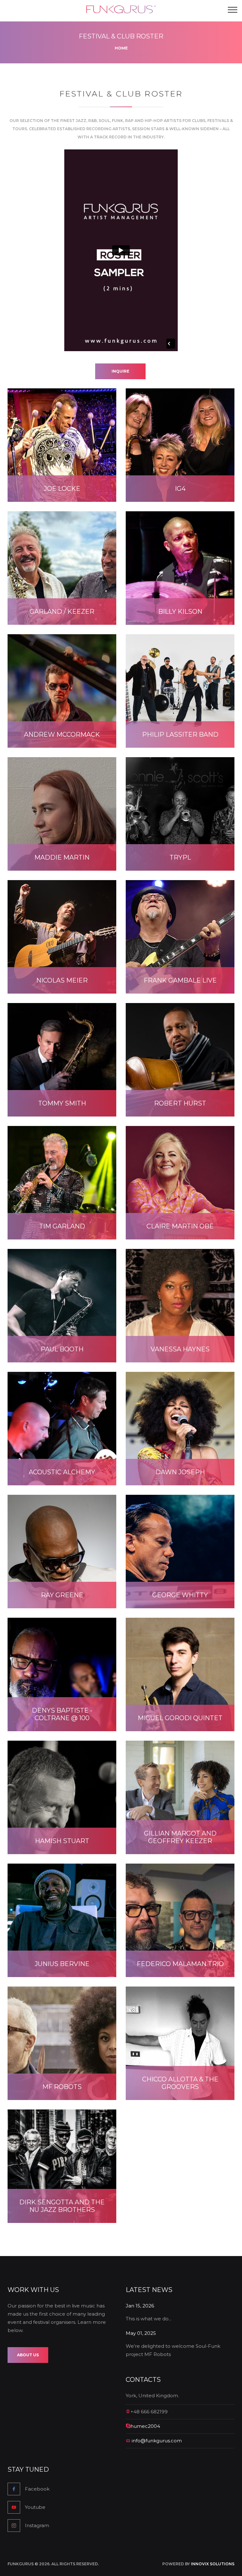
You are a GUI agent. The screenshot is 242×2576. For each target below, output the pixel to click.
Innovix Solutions (213, 2564)
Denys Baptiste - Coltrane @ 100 (62, 1714)
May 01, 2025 (141, 2333)
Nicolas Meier (62, 980)
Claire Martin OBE (180, 1226)
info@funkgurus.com (157, 2441)
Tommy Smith (62, 1103)
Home (121, 48)
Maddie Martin (62, 857)
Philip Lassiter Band (180, 734)
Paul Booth (62, 1349)
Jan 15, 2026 (140, 2306)
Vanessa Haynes (180, 1349)
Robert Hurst (180, 1103)
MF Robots (62, 2087)
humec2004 (145, 2426)
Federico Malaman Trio (180, 1964)
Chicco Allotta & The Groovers (180, 2083)
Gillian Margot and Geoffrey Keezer (180, 1837)
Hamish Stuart (62, 1841)
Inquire (120, 371)
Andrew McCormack (62, 734)
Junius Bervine (62, 1964)
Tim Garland (62, 1226)
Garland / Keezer (62, 612)
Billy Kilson (180, 612)
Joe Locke (62, 489)
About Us (28, 2355)
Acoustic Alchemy (62, 1472)
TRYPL (180, 857)
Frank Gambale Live (180, 980)
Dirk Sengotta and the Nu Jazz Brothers (62, 2206)
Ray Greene (62, 1595)
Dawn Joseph (180, 1472)
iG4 (180, 489)
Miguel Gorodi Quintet (180, 1718)
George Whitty (180, 1595)
